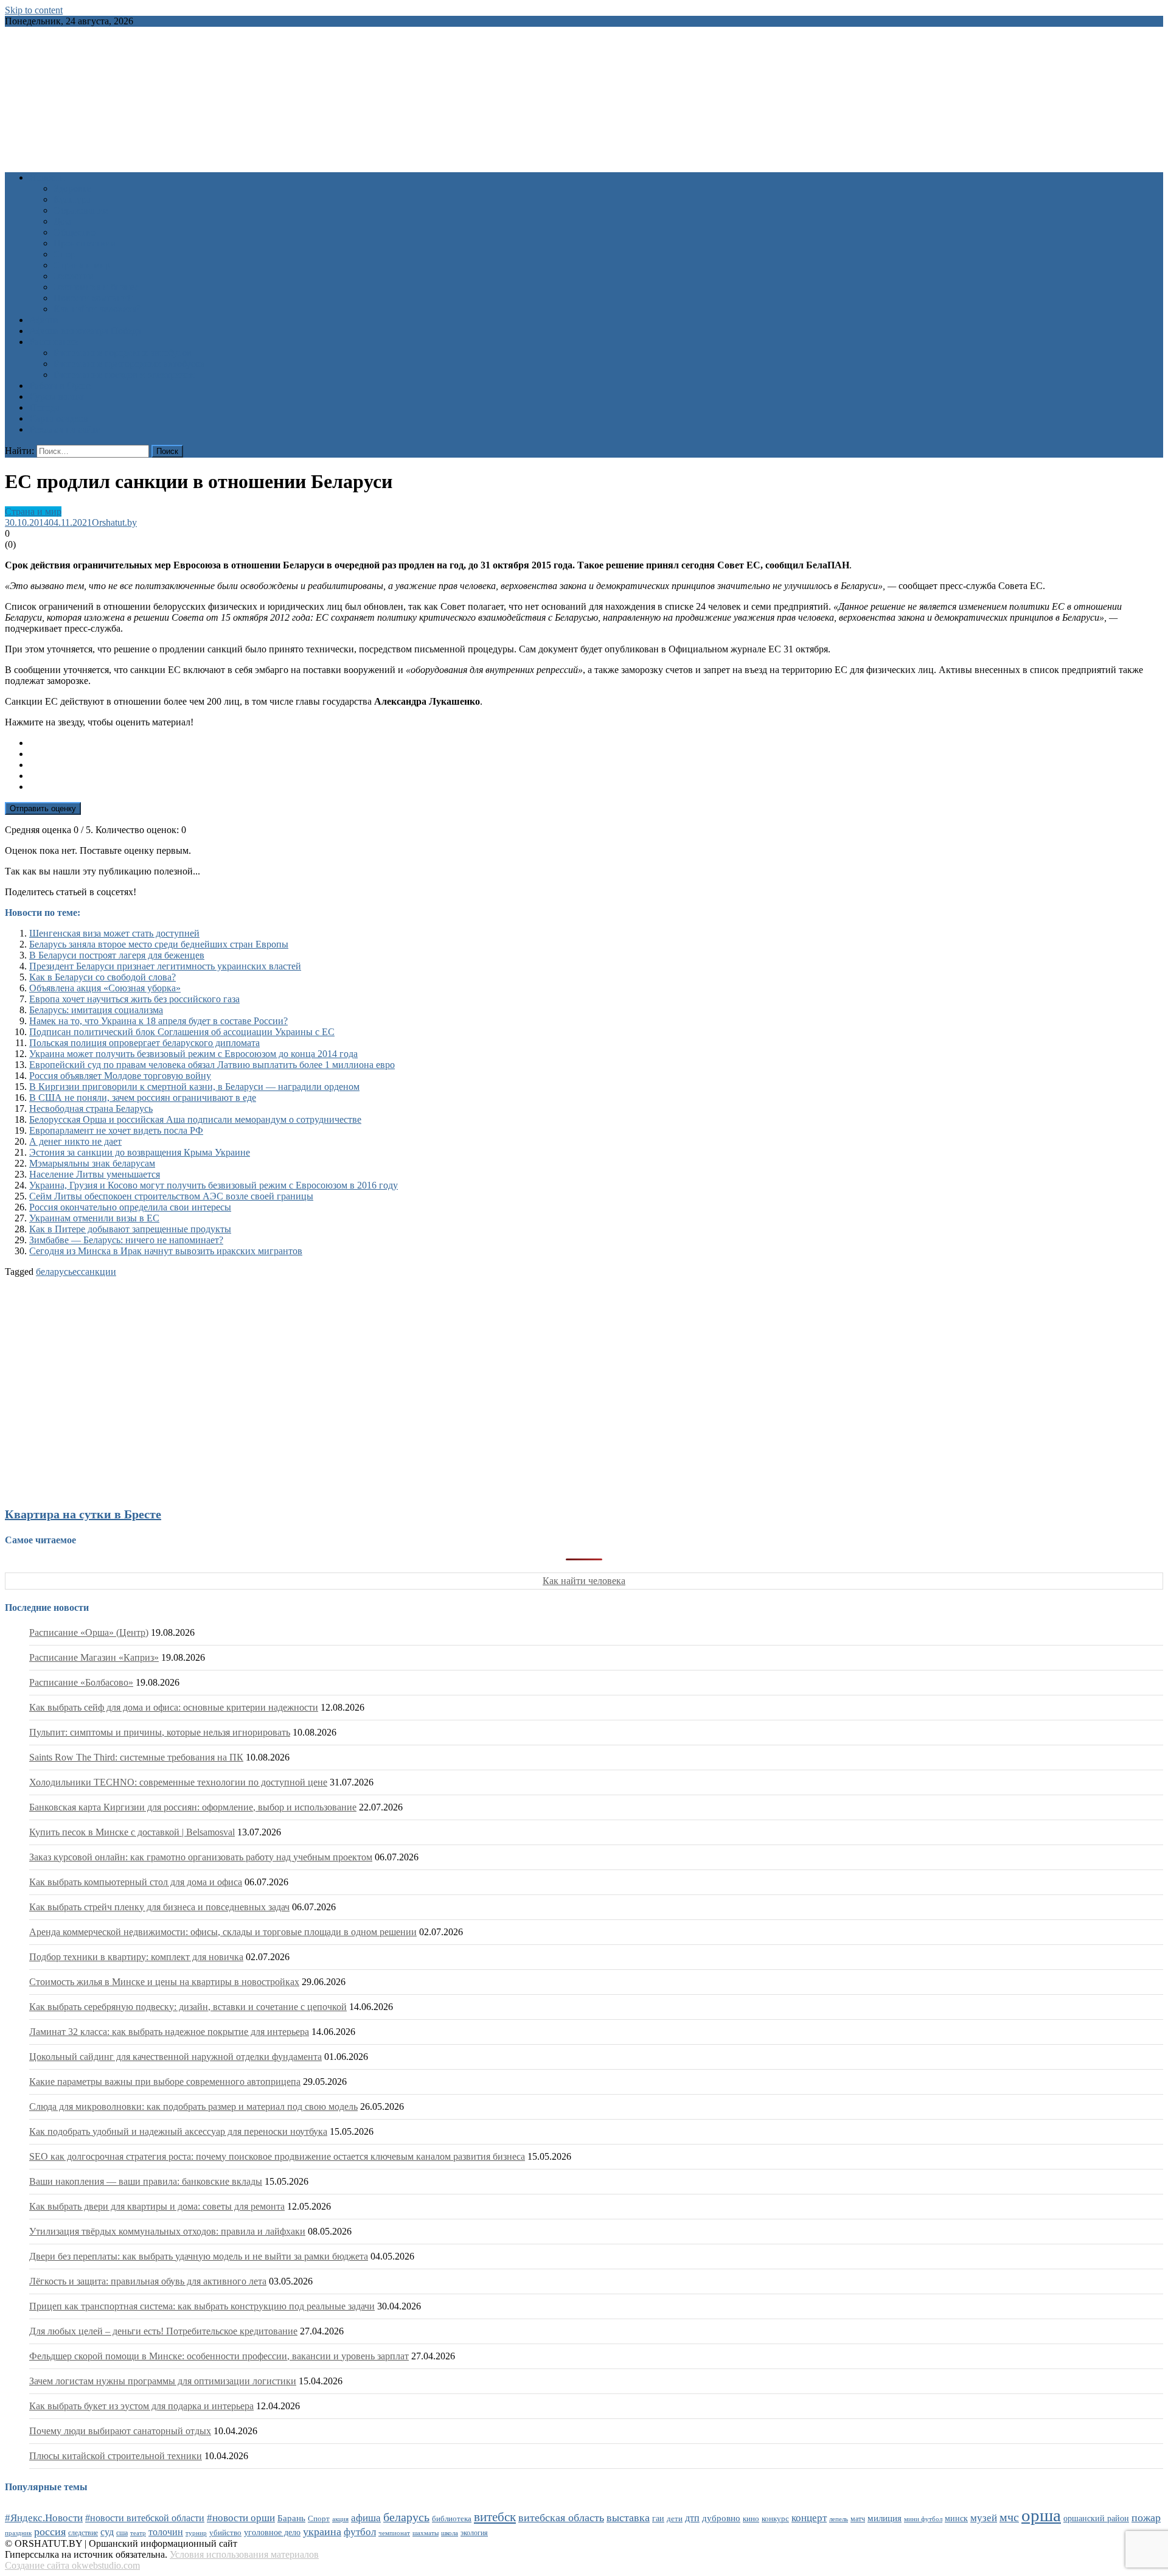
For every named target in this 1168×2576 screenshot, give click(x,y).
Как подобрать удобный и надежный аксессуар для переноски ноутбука (178, 2131)
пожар (1146, 2518)
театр (138, 2533)
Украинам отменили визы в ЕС (94, 1218)
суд (107, 2532)
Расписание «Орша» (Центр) (89, 1632)
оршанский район (1096, 2518)
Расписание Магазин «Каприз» (94, 1657)
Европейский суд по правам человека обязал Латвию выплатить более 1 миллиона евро (212, 1065)
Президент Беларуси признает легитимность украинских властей (165, 966)
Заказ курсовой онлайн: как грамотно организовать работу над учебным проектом (201, 1857)
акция (340, 2519)
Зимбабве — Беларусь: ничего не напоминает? (126, 1240)
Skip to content (34, 10)
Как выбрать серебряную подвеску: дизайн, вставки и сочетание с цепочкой (188, 2007)
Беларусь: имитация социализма (96, 1010)
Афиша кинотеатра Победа (85, 331)
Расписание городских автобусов (123, 353)
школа (450, 2533)
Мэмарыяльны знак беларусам (92, 1163)
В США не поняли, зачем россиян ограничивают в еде (143, 1098)
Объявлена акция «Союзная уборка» (105, 988)
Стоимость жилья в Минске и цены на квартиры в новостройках (164, 1982)
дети (675, 2519)
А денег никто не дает (75, 1141)
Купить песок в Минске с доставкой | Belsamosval (132, 1832)
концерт (809, 2518)
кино (751, 2518)
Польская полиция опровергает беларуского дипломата (144, 1043)
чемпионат (394, 2533)
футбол (360, 2532)
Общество (75, 232)
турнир (196, 2533)
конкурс (775, 2518)
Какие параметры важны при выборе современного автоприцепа (165, 2082)
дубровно (721, 2518)
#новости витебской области (145, 2518)
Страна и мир (82, 265)
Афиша (44, 320)
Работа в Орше (60, 386)
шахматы (426, 2533)
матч (858, 2519)
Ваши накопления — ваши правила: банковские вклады (146, 2181)
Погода (44, 407)
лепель (839, 2519)
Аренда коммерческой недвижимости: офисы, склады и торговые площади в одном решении (223, 1932)
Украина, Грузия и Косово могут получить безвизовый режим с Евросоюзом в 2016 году (214, 1185)
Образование (81, 210)
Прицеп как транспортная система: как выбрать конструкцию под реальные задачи (202, 2306)
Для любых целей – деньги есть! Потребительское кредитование (163, 2331)
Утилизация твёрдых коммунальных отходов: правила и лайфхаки (167, 2231)
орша (1041, 2515)
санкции (99, 1272)
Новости (47, 177)
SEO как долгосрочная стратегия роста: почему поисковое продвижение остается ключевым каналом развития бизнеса (277, 2156)
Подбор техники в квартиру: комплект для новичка (136, 1957)
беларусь (54, 1272)
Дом (62, 221)
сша (122, 2533)
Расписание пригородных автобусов (129, 364)
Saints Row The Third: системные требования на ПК (136, 1757)
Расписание (54, 342)
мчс (1009, 2517)
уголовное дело (272, 2532)
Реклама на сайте (65, 429)
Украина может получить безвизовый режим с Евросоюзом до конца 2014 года (193, 1054)
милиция (885, 2518)
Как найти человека (584, 1581)
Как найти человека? (97, 309)
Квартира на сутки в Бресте (83, 1514)
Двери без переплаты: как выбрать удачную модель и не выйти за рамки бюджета (199, 2256)
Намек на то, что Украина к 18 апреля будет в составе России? (158, 1021)
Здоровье (72, 188)
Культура (72, 199)
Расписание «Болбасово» (81, 1682)
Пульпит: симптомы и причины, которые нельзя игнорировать (160, 1732)
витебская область (561, 2518)
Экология (73, 276)
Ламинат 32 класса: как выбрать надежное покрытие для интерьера (169, 2032)
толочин (166, 2532)
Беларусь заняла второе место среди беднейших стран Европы (159, 944)
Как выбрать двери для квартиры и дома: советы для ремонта (157, 2206)
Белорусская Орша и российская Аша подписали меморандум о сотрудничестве (195, 1119)
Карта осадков (59, 418)
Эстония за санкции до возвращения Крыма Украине (140, 1152)
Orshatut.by (114, 522)
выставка (628, 2518)
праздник (18, 2533)
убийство (225, 2533)
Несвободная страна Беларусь (91, 1108)
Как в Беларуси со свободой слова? (103, 977)
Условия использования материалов (244, 2554)
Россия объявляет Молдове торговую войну (120, 1076)
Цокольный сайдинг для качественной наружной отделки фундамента (176, 2057)
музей (984, 2518)
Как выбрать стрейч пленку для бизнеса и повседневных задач (159, 1907)
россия (50, 2532)
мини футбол (923, 2519)
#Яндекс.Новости (44, 2518)
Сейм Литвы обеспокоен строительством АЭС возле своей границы (171, 1196)
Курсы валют (57, 396)
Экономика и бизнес (96, 287)
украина (322, 2532)
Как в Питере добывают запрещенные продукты (130, 1229)
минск (956, 2518)
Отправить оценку (43, 808)
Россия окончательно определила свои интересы (130, 1207)
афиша (366, 2518)
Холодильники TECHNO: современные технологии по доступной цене (178, 1782)
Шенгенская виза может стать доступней (114, 933)
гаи (658, 2518)
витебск (495, 2517)
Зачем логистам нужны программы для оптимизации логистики (163, 2381)
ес (77, 1272)
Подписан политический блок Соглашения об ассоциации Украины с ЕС (182, 1032)
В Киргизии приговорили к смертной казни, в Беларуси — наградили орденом (194, 1087)
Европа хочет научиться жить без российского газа (134, 999)
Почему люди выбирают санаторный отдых (120, 2431)
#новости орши (241, 2518)
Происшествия (84, 243)
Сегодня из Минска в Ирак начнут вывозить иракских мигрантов (166, 1251)
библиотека (452, 2519)
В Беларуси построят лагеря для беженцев (117, 955)
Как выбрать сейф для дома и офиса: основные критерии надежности (174, 1707)
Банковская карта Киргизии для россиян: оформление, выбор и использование (193, 1807)
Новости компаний (93, 298)
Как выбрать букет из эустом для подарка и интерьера (141, 2406)
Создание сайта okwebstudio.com (72, 2565)
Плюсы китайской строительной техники (116, 2456)
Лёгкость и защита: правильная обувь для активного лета (148, 2281)
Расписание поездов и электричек (124, 375)
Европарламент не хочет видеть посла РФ (116, 1130)
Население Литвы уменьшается (95, 1174)
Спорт (67, 254)
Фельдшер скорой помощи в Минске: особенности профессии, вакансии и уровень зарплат (219, 2356)
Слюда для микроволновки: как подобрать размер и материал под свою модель (193, 2107)
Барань (291, 2518)
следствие (83, 2533)
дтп (692, 2518)
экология (474, 2533)
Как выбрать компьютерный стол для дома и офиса (136, 1882)
